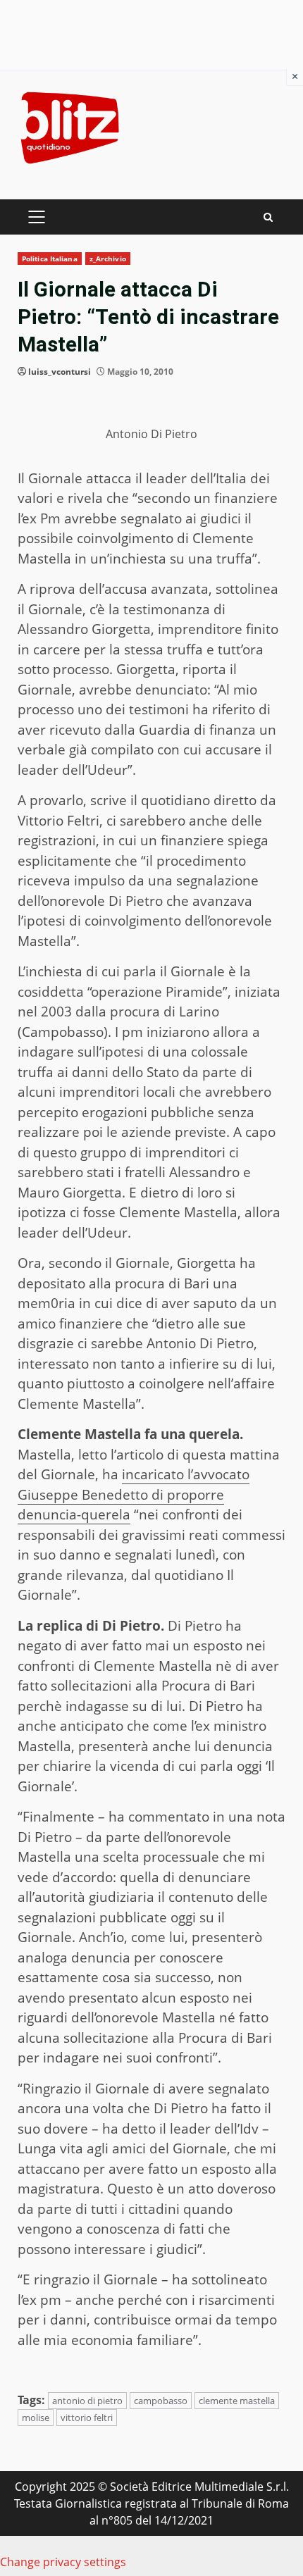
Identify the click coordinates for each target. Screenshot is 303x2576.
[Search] (268, 217)
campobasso (161, 2401)
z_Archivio (108, 259)
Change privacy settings (63, 2562)
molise (36, 2418)
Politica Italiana (50, 259)
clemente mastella (237, 2401)
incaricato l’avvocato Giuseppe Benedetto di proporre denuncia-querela (134, 1494)
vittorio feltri (87, 2418)
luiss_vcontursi (60, 372)
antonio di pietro (87, 2401)
